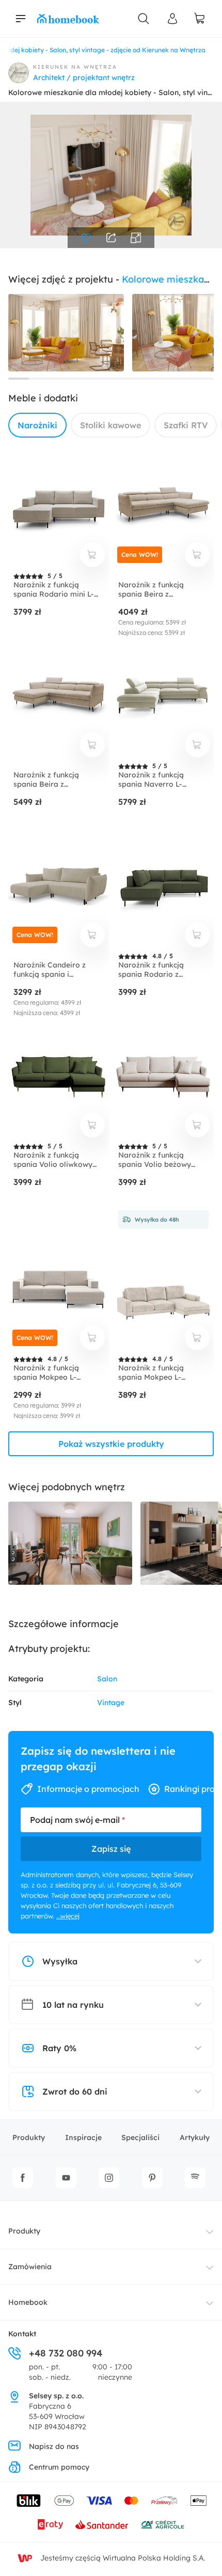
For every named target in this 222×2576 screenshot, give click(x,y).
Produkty (29, 2137)
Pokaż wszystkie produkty (111, 1444)
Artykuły (195, 2137)
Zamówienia (30, 2267)
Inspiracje (83, 2137)
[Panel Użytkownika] (172, 19)
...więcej (68, 1916)
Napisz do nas (54, 2446)
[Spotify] (195, 2178)
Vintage (111, 1703)
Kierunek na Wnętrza (75, 67)
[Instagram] (109, 2178)
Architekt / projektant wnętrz (84, 77)
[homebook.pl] (68, 19)
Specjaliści (140, 2137)
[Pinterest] (152, 2178)
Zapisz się (111, 1849)
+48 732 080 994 (66, 2353)
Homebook (28, 2302)
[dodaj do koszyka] (92, 555)
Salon (107, 1679)
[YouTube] (66, 2178)
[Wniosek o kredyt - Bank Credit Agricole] (163, 2524)
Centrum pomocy (59, 2467)
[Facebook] (23, 2178)
